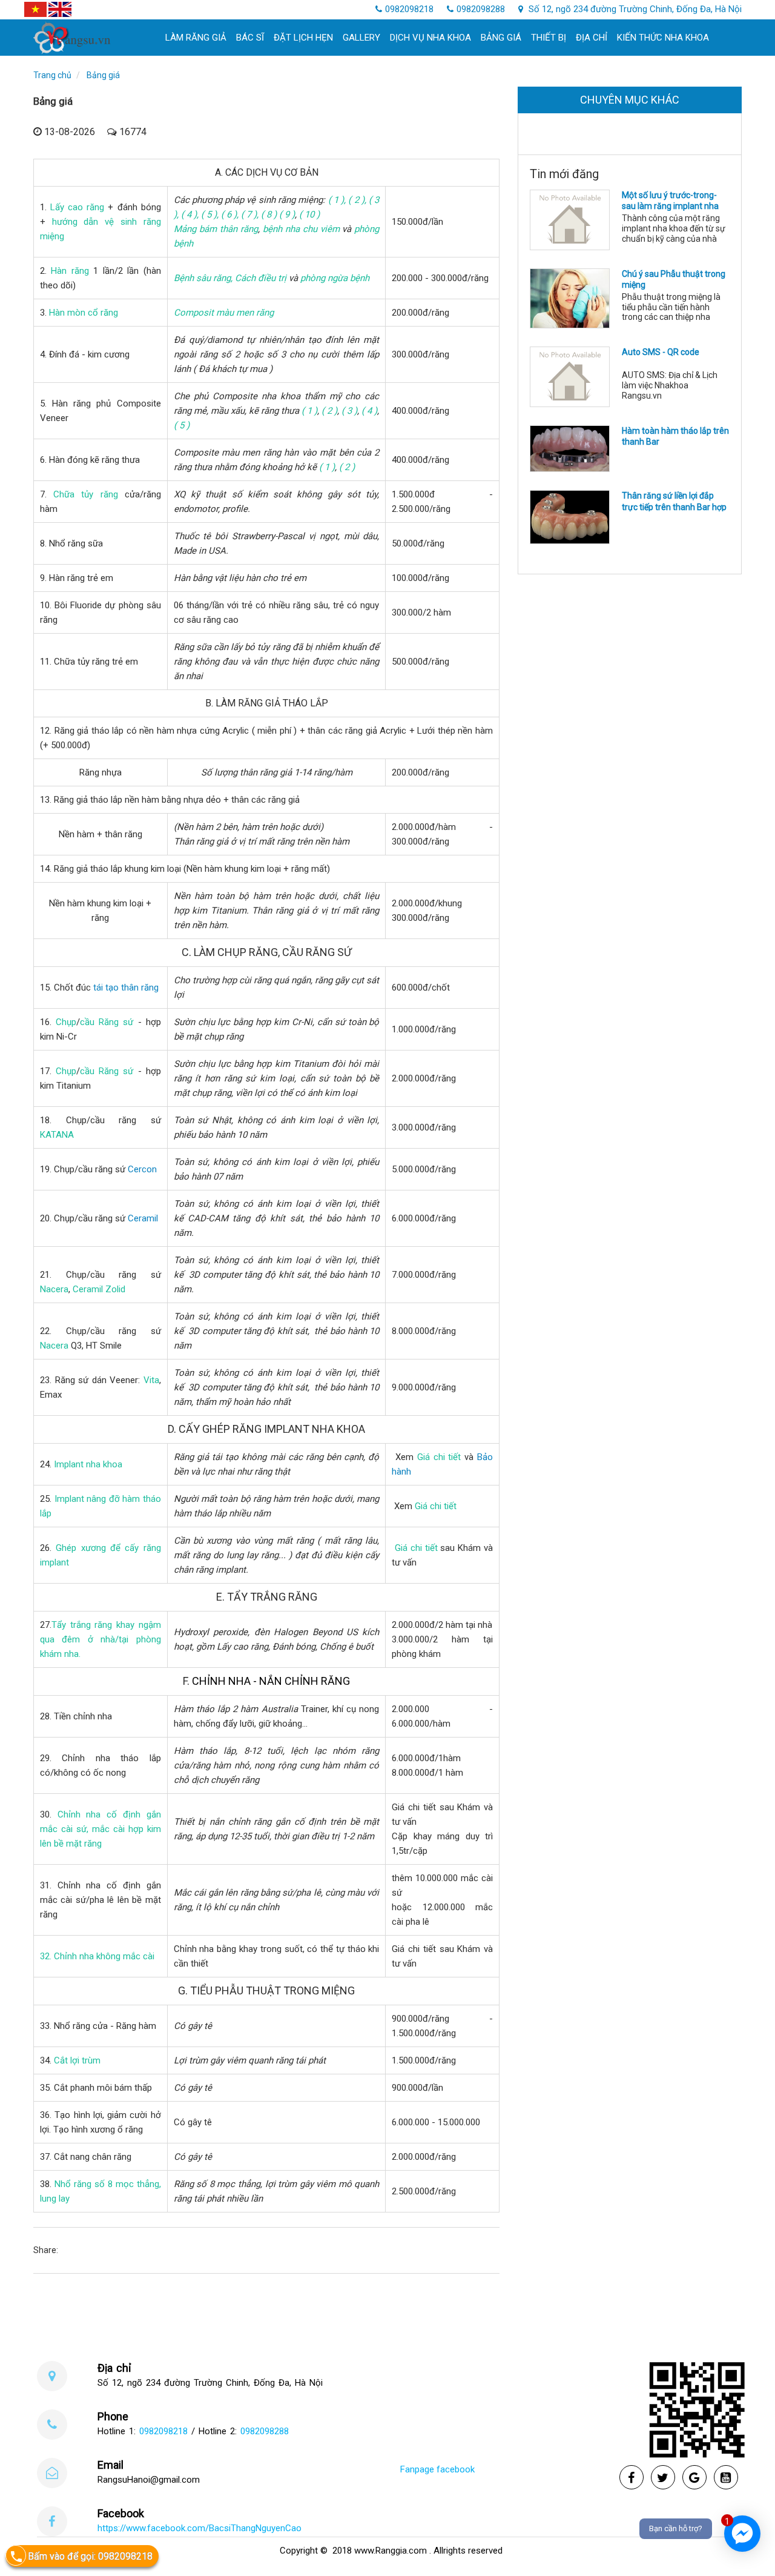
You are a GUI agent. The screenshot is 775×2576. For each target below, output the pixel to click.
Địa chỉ (592, 38)
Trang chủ (52, 75)
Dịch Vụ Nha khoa (430, 38)
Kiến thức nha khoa (663, 38)
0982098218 (409, 9)
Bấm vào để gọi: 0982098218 (90, 2556)
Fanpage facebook (437, 2469)
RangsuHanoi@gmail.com (149, 2480)
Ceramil (143, 1218)
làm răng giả (196, 38)
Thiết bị (549, 38)
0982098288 (481, 9)
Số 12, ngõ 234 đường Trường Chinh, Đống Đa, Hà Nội (634, 9)
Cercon (142, 1169)
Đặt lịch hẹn (303, 38)
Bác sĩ (250, 38)
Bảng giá (501, 38)
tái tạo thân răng (126, 988)
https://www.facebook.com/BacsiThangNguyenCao (200, 2528)
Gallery (361, 38)
